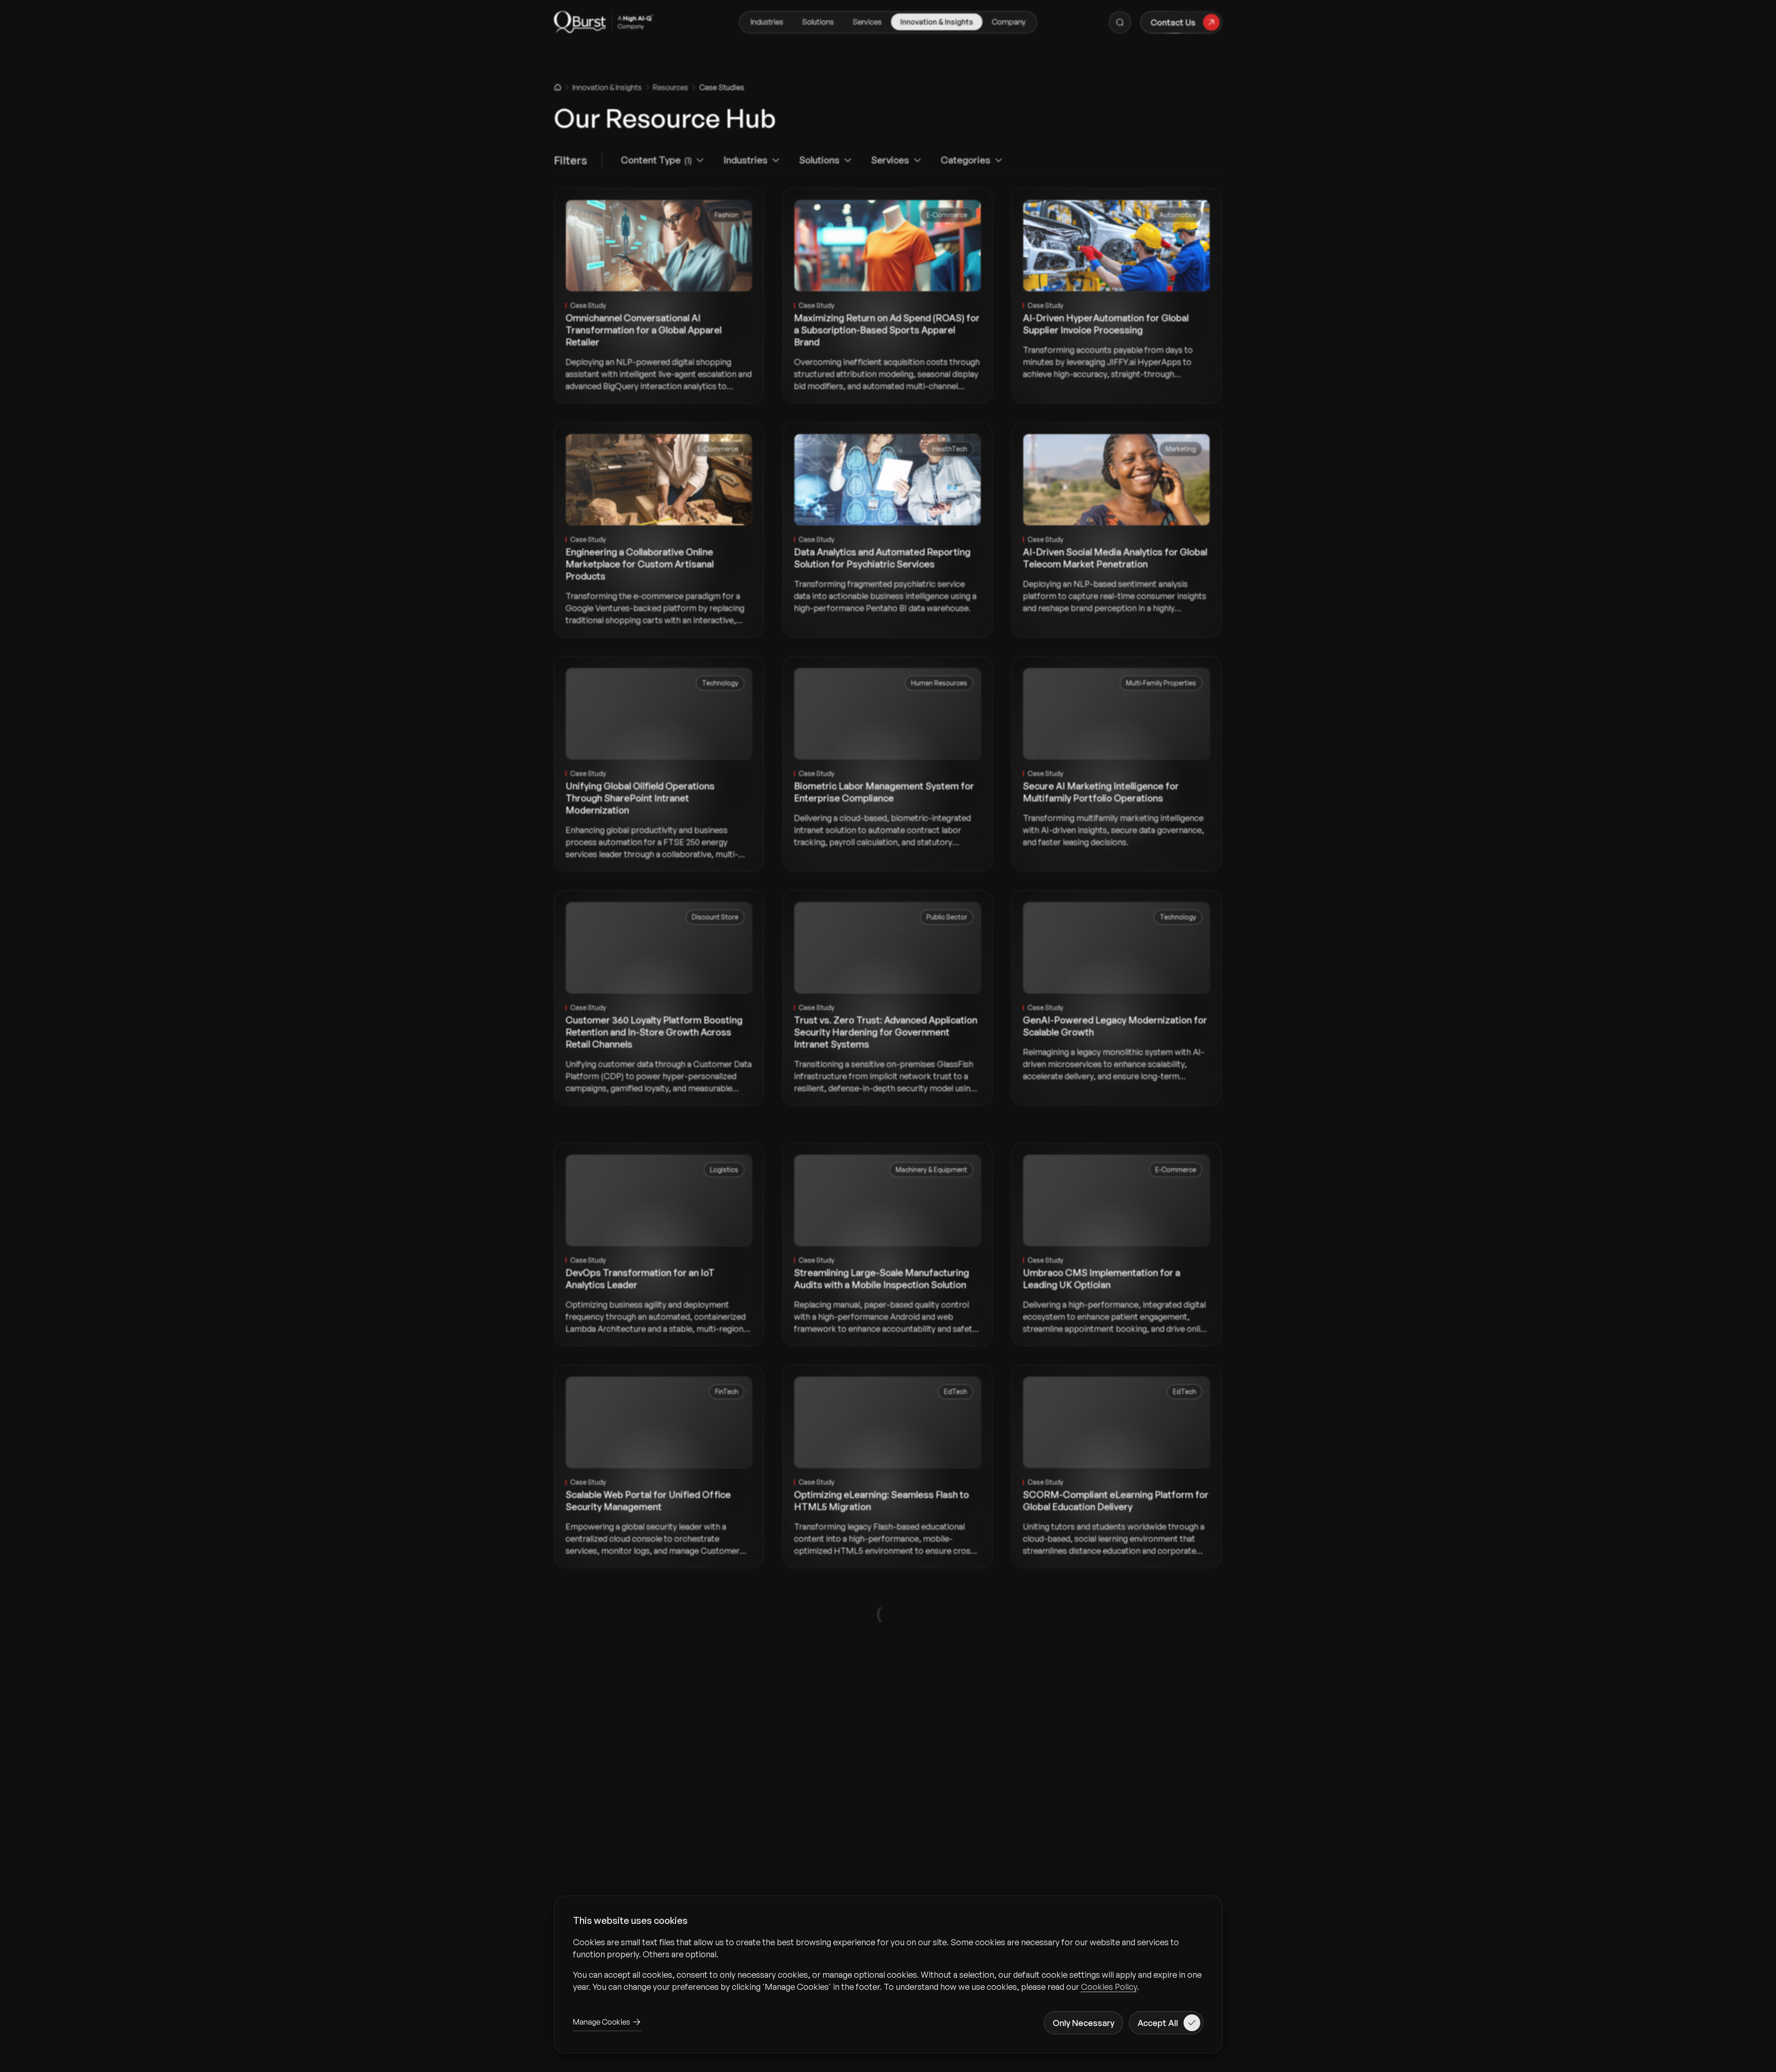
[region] (888, 1964)
